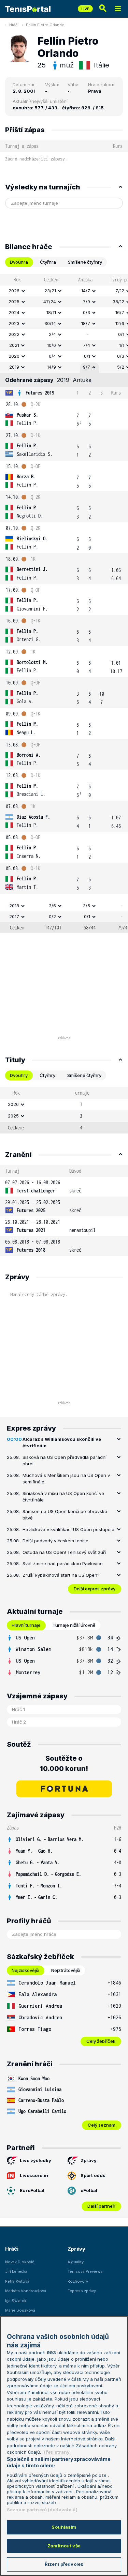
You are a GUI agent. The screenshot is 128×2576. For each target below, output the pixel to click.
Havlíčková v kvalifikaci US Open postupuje (68, 1529)
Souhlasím (64, 2527)
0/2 (52, 916)
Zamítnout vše (64, 2546)
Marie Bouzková (20, 2310)
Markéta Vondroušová (26, 2291)
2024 (14, 312)
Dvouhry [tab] (19, 1075)
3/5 (87, 906)
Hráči (14, 25)
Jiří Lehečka (16, 2271)
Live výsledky (35, 2160)
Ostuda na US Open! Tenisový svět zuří (64, 1552)
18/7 (86, 323)
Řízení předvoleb (64, 2564)
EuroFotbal (32, 2190)
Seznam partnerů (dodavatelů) (42, 2510)
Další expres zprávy (95, 1589)
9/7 (87, 367)
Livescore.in (34, 2175)
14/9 (52, 367)
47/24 (50, 302)
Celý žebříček (101, 2041)
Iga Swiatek (16, 2301)
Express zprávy (82, 2291)
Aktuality (76, 2262)
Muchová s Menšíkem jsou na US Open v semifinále (66, 1479)
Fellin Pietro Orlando (45, 25)
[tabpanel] (64, 604)
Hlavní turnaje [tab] (26, 1625)
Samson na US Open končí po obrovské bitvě (65, 1515)
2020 (14, 356)
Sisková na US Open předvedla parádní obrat (65, 1461)
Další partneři (101, 2206)
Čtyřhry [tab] (47, 1075)
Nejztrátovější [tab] (66, 1970)
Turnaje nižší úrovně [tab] (74, 1625)
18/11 (51, 312)
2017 (14, 916)
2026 (14, 291)
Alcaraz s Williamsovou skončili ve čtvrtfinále (62, 1443)
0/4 (52, 356)
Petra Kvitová (17, 2281)
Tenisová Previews (85, 2271)
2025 (14, 302)
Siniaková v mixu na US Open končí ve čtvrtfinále (63, 1497)
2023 (14, 323)
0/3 (87, 312)
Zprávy (89, 2160)
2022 (14, 334)
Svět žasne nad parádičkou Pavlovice (63, 1563)
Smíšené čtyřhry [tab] (85, 262)
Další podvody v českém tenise (55, 1541)
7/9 (87, 302)
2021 (14, 345)
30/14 (50, 323)
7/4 (87, 345)
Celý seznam (102, 2125)
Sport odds (93, 2175)
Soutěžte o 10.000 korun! (64, 1763)
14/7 (86, 291)
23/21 (50, 291)
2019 (14, 367)
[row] (64, 291)
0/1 (87, 356)
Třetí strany (56, 2452)
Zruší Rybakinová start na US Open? (61, 1575)
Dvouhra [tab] (19, 262)
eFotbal (89, 2190)
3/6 (52, 906)
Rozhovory (78, 2281)
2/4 (52, 334)
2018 (14, 906)
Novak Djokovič (20, 2262)
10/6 (52, 345)
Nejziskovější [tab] (25, 1970)
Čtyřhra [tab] (48, 262)
